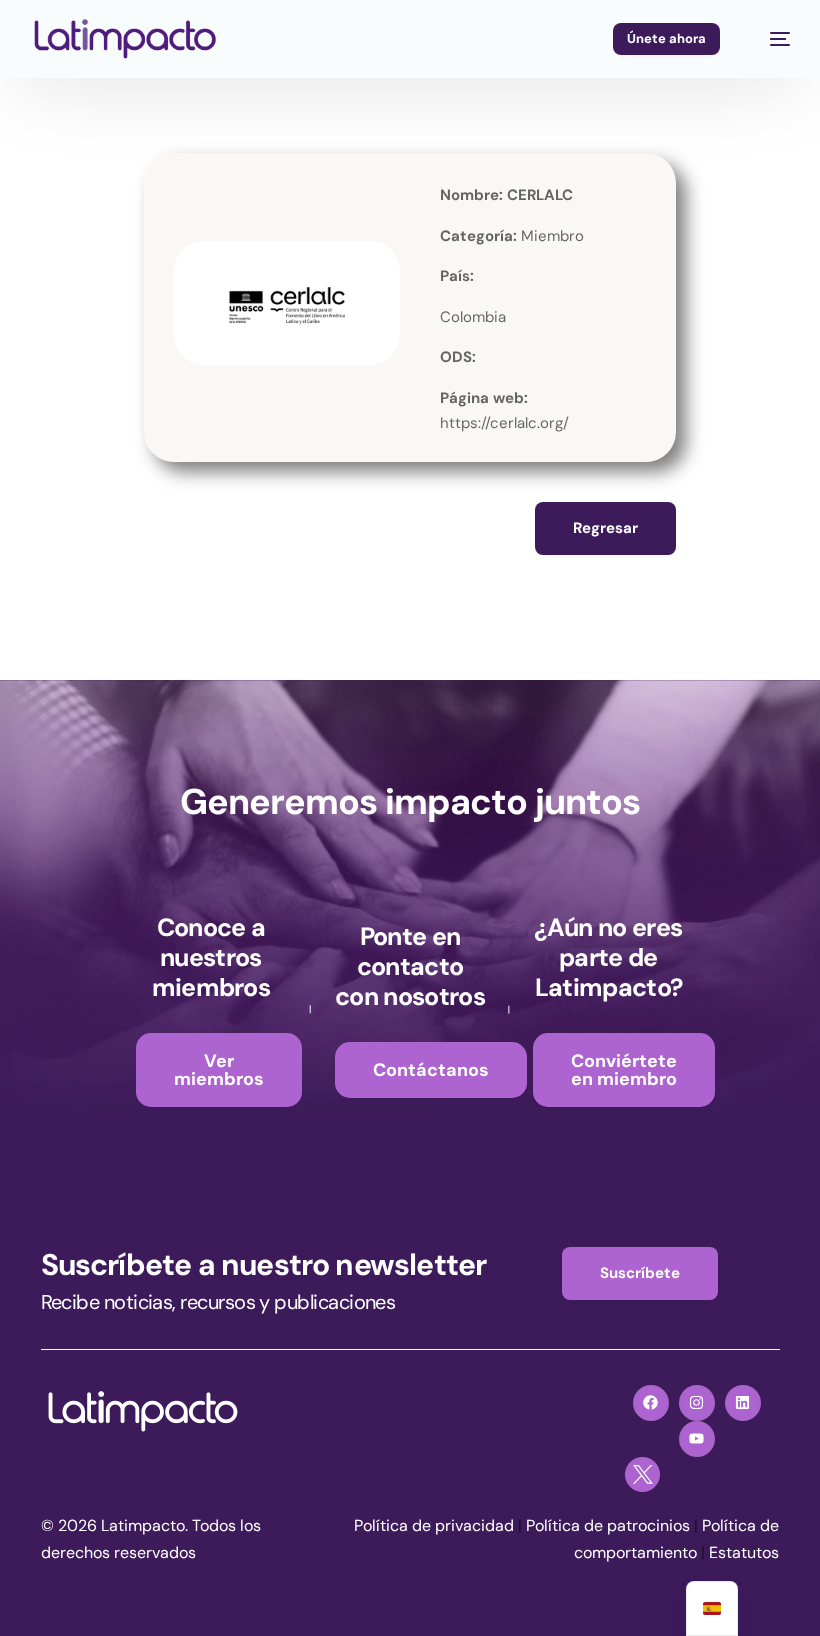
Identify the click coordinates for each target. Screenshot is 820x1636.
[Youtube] (697, 1439)
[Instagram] (697, 1403)
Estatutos (744, 1552)
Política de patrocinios (608, 1525)
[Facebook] (651, 1403)
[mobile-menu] (770, 39)
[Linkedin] (743, 1403)
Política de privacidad (434, 1525)
